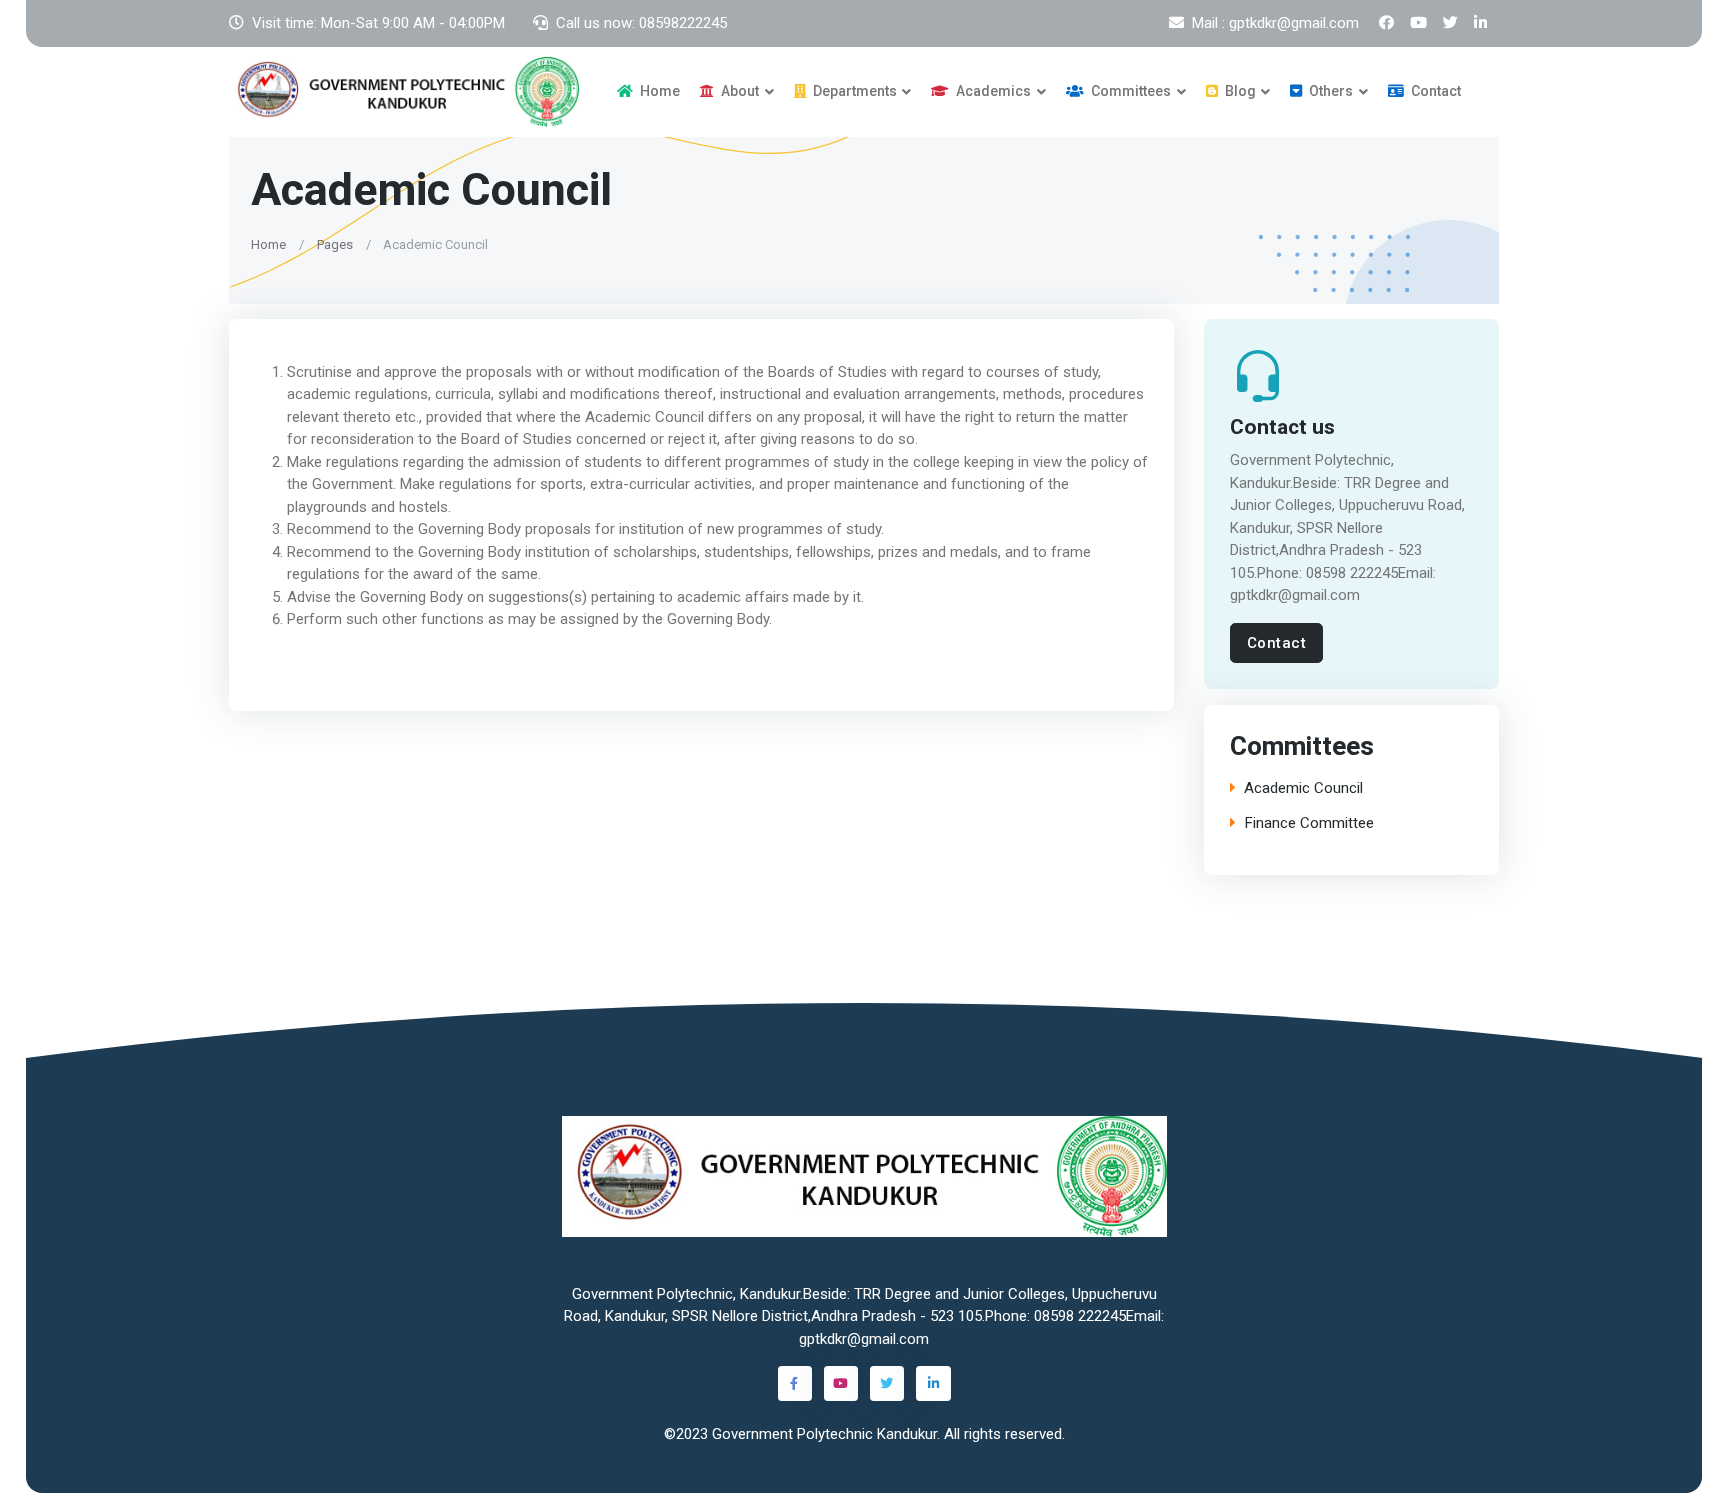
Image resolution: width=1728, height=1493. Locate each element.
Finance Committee (1309, 823)
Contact (1434, 91)
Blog (1239, 91)
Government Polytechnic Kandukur (824, 1434)
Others (1329, 91)
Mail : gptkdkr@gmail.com (1275, 23)
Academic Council (1303, 788)
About (738, 91)
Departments (853, 91)
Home (658, 91)
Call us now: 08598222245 (641, 23)
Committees (1129, 91)
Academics (992, 91)
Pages (335, 243)
